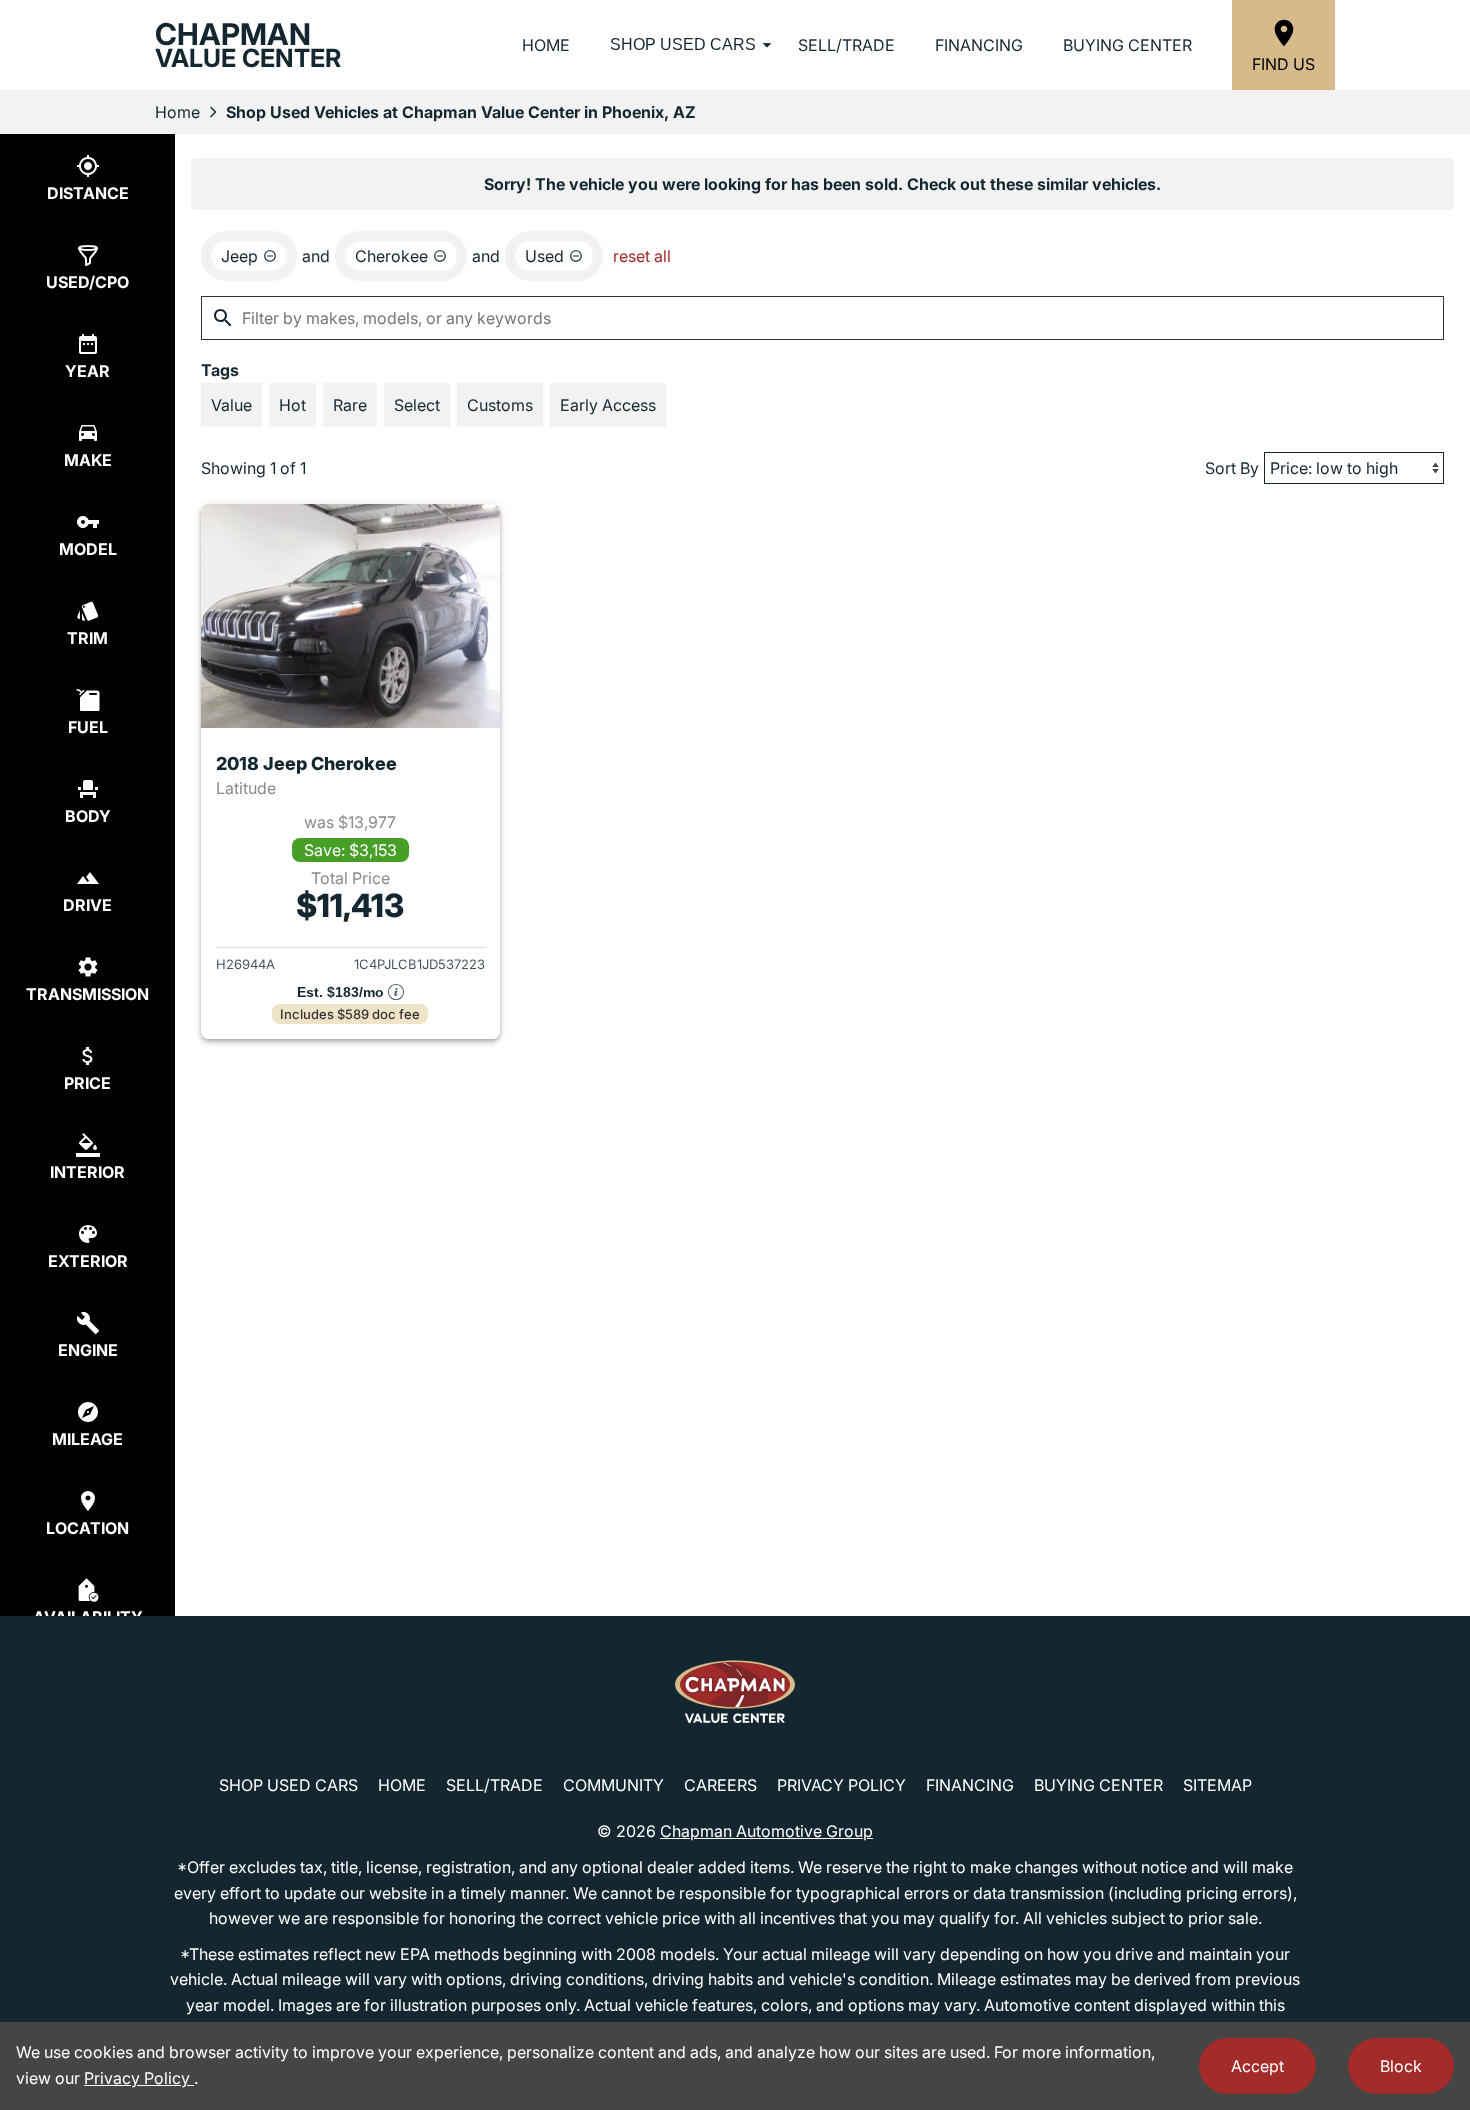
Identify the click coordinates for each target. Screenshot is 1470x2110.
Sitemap (1217, 1785)
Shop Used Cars (683, 44)
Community (613, 1785)
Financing (979, 45)
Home (546, 45)
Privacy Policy (841, 1785)
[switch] (231, 405)
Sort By (1232, 468)
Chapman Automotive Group (766, 1831)
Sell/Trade (846, 45)
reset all (642, 256)
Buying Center (1127, 45)
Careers (720, 1785)
